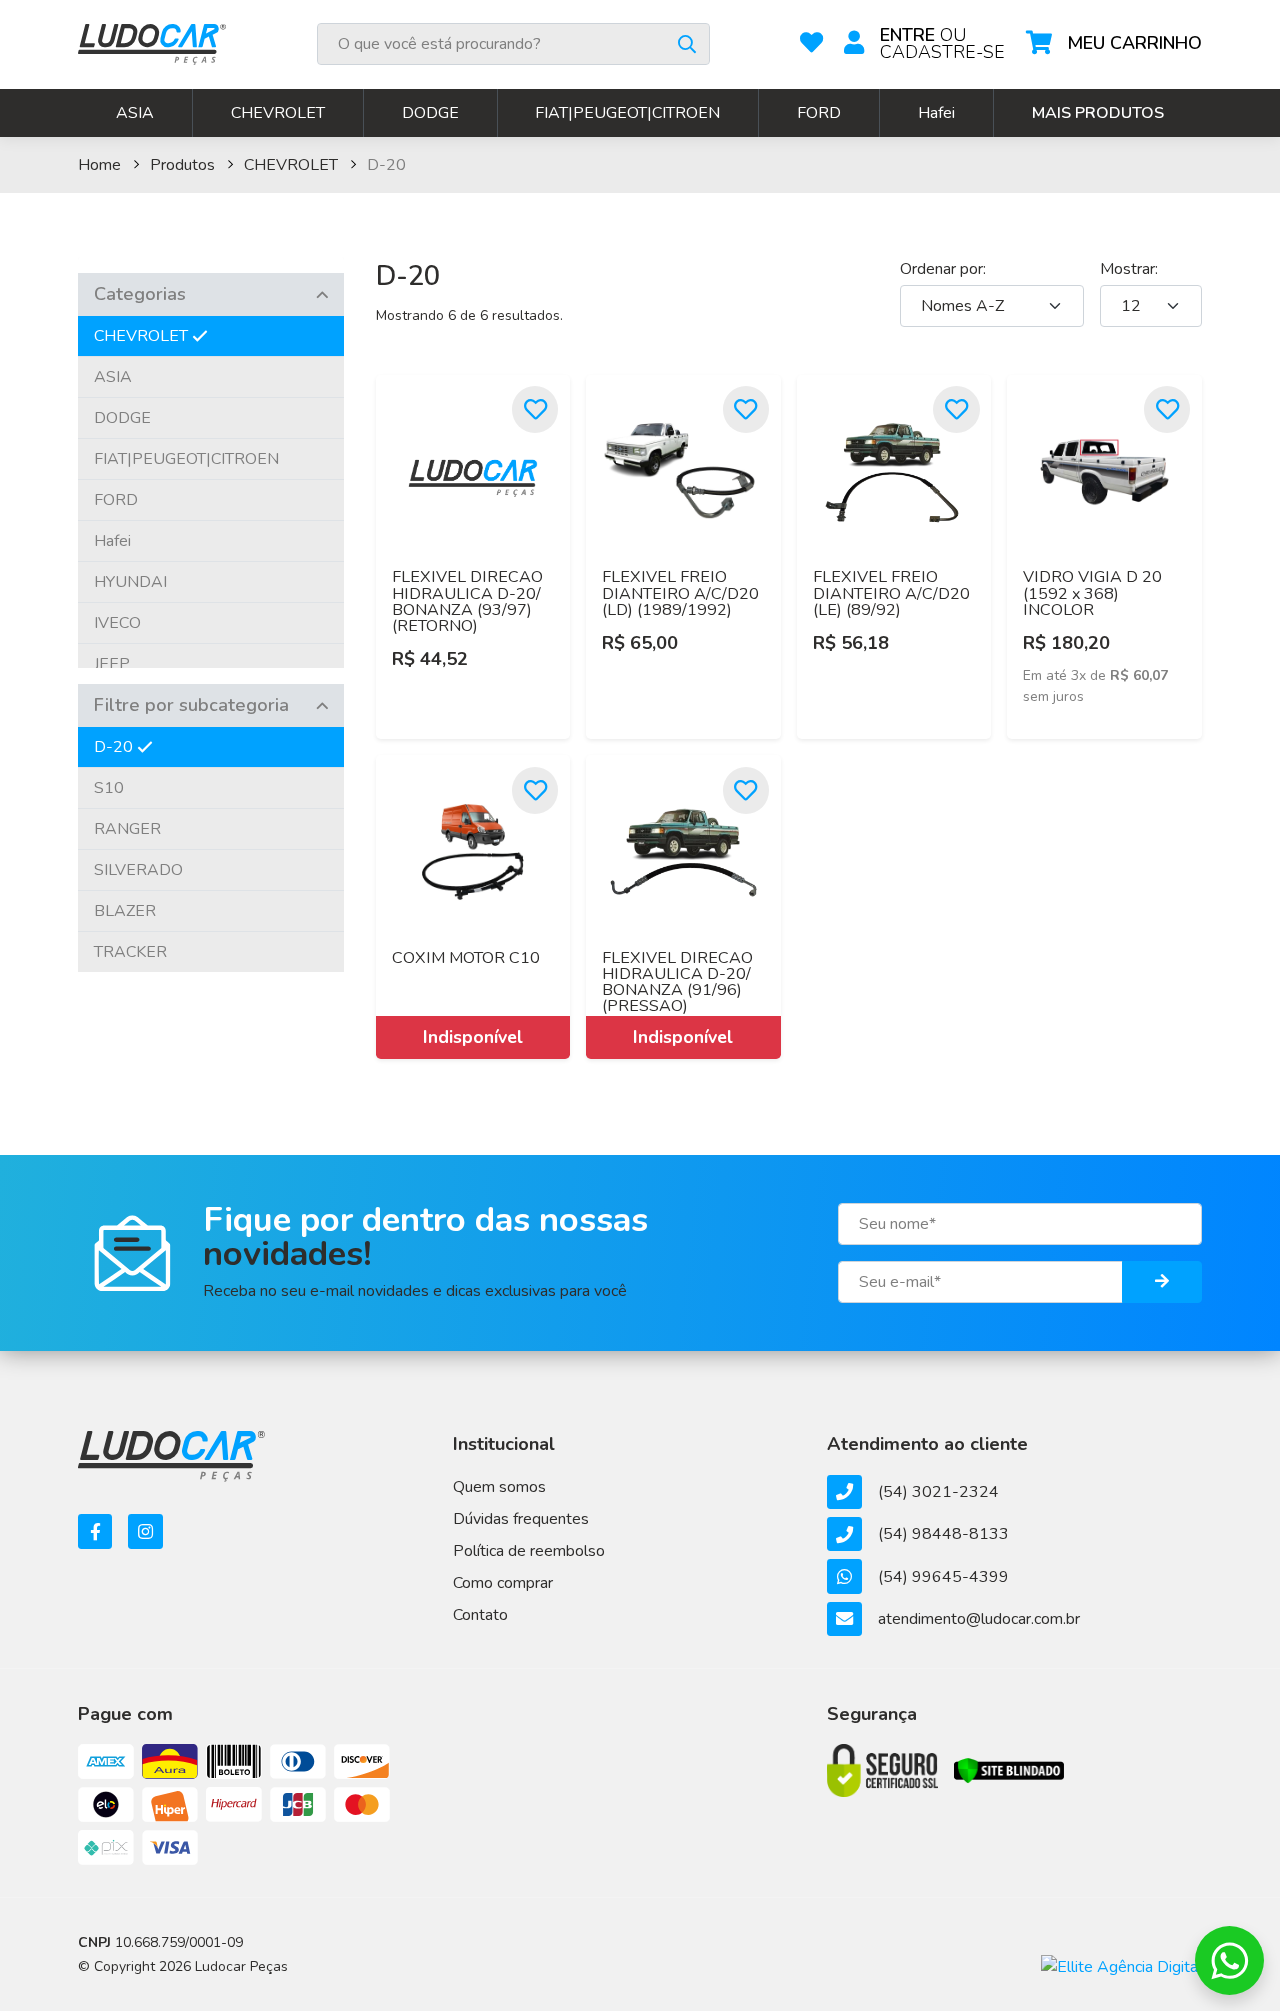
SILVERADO (138, 870)
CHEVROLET (278, 113)
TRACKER (130, 952)
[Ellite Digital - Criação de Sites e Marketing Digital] (1121, 1966)
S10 (109, 788)
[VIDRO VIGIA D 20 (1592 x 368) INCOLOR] (1104, 472)
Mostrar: (1129, 269)
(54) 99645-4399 (943, 1577)
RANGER (127, 829)
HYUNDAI (130, 582)
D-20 (113, 747)
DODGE (430, 113)
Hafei (936, 113)
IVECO (117, 623)
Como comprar (503, 1583)
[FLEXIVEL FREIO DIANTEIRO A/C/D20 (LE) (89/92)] (894, 472)
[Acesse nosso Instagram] (145, 1531)
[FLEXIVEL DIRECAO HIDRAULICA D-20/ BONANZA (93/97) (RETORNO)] (473, 472)
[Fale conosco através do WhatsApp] (1229, 1960)
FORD (819, 113)
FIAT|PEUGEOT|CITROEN (627, 113)
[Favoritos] (811, 44)
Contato (480, 1615)
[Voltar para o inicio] (152, 44)
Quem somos (499, 1487)
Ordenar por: (943, 269)
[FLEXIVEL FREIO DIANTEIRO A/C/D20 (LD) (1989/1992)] (683, 472)
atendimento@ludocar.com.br (978, 1619)
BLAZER (125, 911)
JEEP (112, 664)
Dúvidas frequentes (521, 1519)
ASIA (135, 113)
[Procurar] (687, 44)
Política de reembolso (529, 1551)
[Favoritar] (535, 409)
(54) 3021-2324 (938, 1492)
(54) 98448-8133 (943, 1534)
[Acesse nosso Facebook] (95, 1531)
